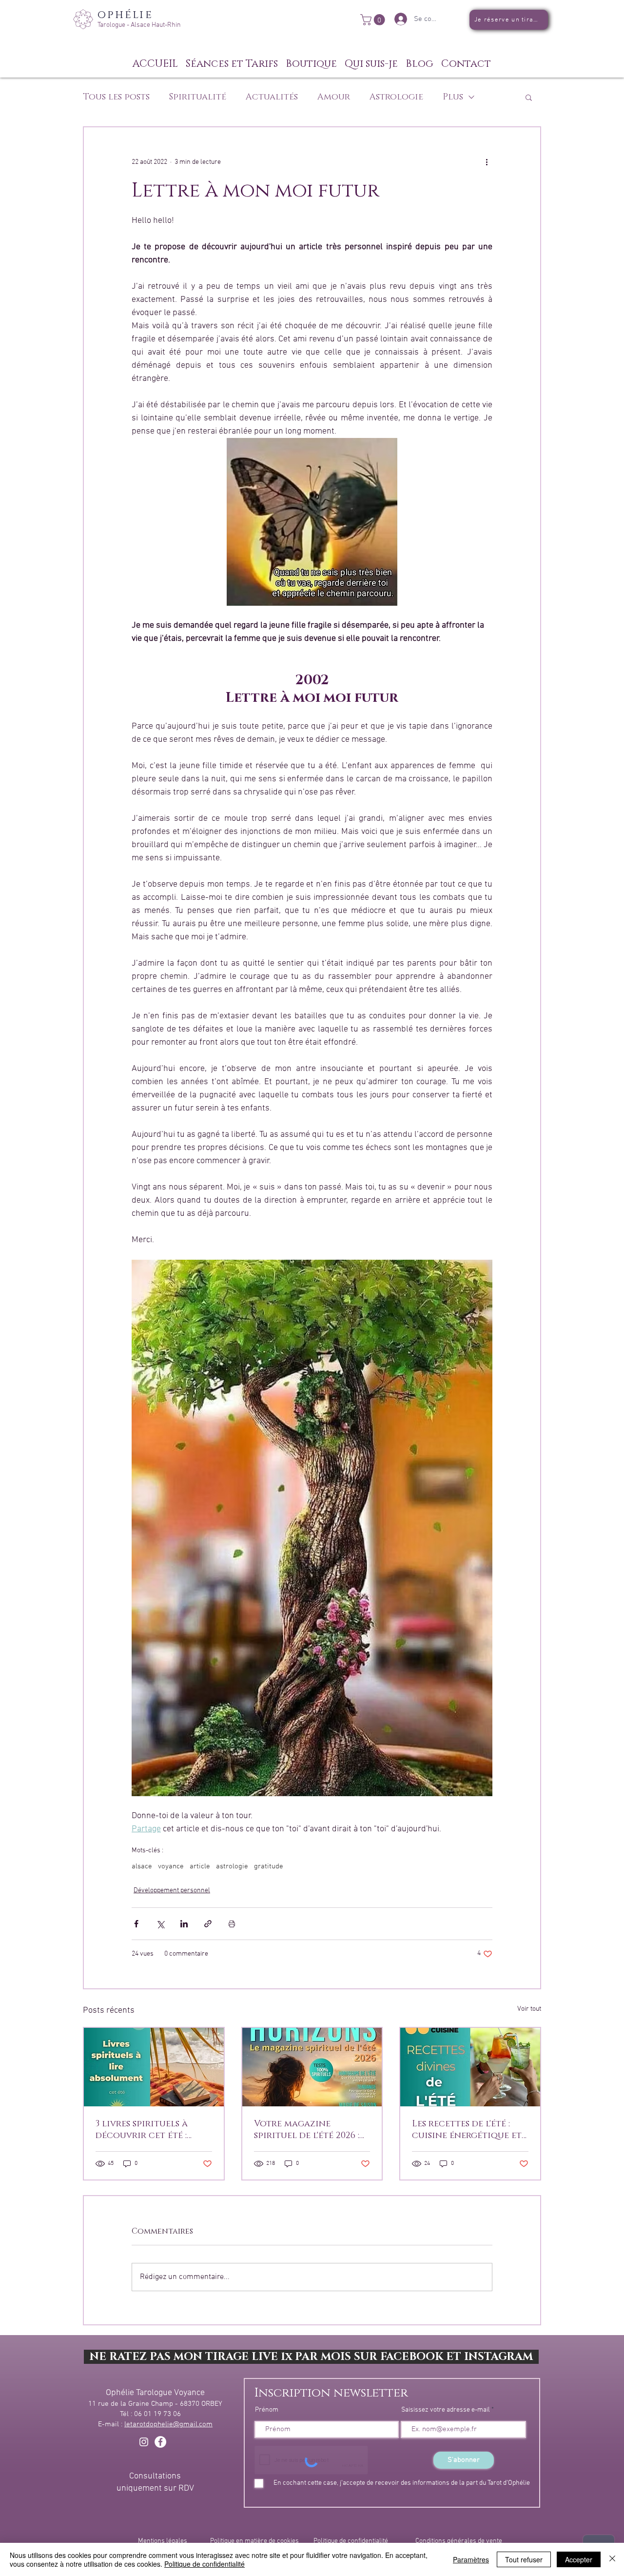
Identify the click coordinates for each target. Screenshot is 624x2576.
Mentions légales (163, 2541)
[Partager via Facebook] (136, 1924)
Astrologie (396, 97)
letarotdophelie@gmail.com (168, 2424)
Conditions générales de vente (459, 2541)
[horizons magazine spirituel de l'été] (312, 2067)
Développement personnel (172, 1891)
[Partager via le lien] (208, 1924)
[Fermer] (612, 2559)
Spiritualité (198, 97)
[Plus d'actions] (487, 162)
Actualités (272, 97)
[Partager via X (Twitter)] (160, 1924)
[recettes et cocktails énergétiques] (470, 2067)
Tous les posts (116, 97)
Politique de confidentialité (351, 2541)
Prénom (267, 2410)
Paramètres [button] (471, 2559)
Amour (334, 97)
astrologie (232, 1866)
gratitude (269, 1866)
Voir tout (529, 2009)
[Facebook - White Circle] (160, 2442)
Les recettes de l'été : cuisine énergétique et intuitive (467, 2130)
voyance (171, 1866)
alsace (142, 1866)
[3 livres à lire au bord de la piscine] (154, 2067)
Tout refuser (524, 2559)
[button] (374, 20)
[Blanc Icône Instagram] (144, 2442)
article (200, 1866)
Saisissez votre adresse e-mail (446, 2410)
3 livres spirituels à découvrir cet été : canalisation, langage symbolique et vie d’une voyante (152, 2130)
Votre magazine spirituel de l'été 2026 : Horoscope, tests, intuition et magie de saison (307, 2130)
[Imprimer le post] (232, 1924)
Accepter (579, 2559)
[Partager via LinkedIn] (184, 1924)
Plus (453, 97)
